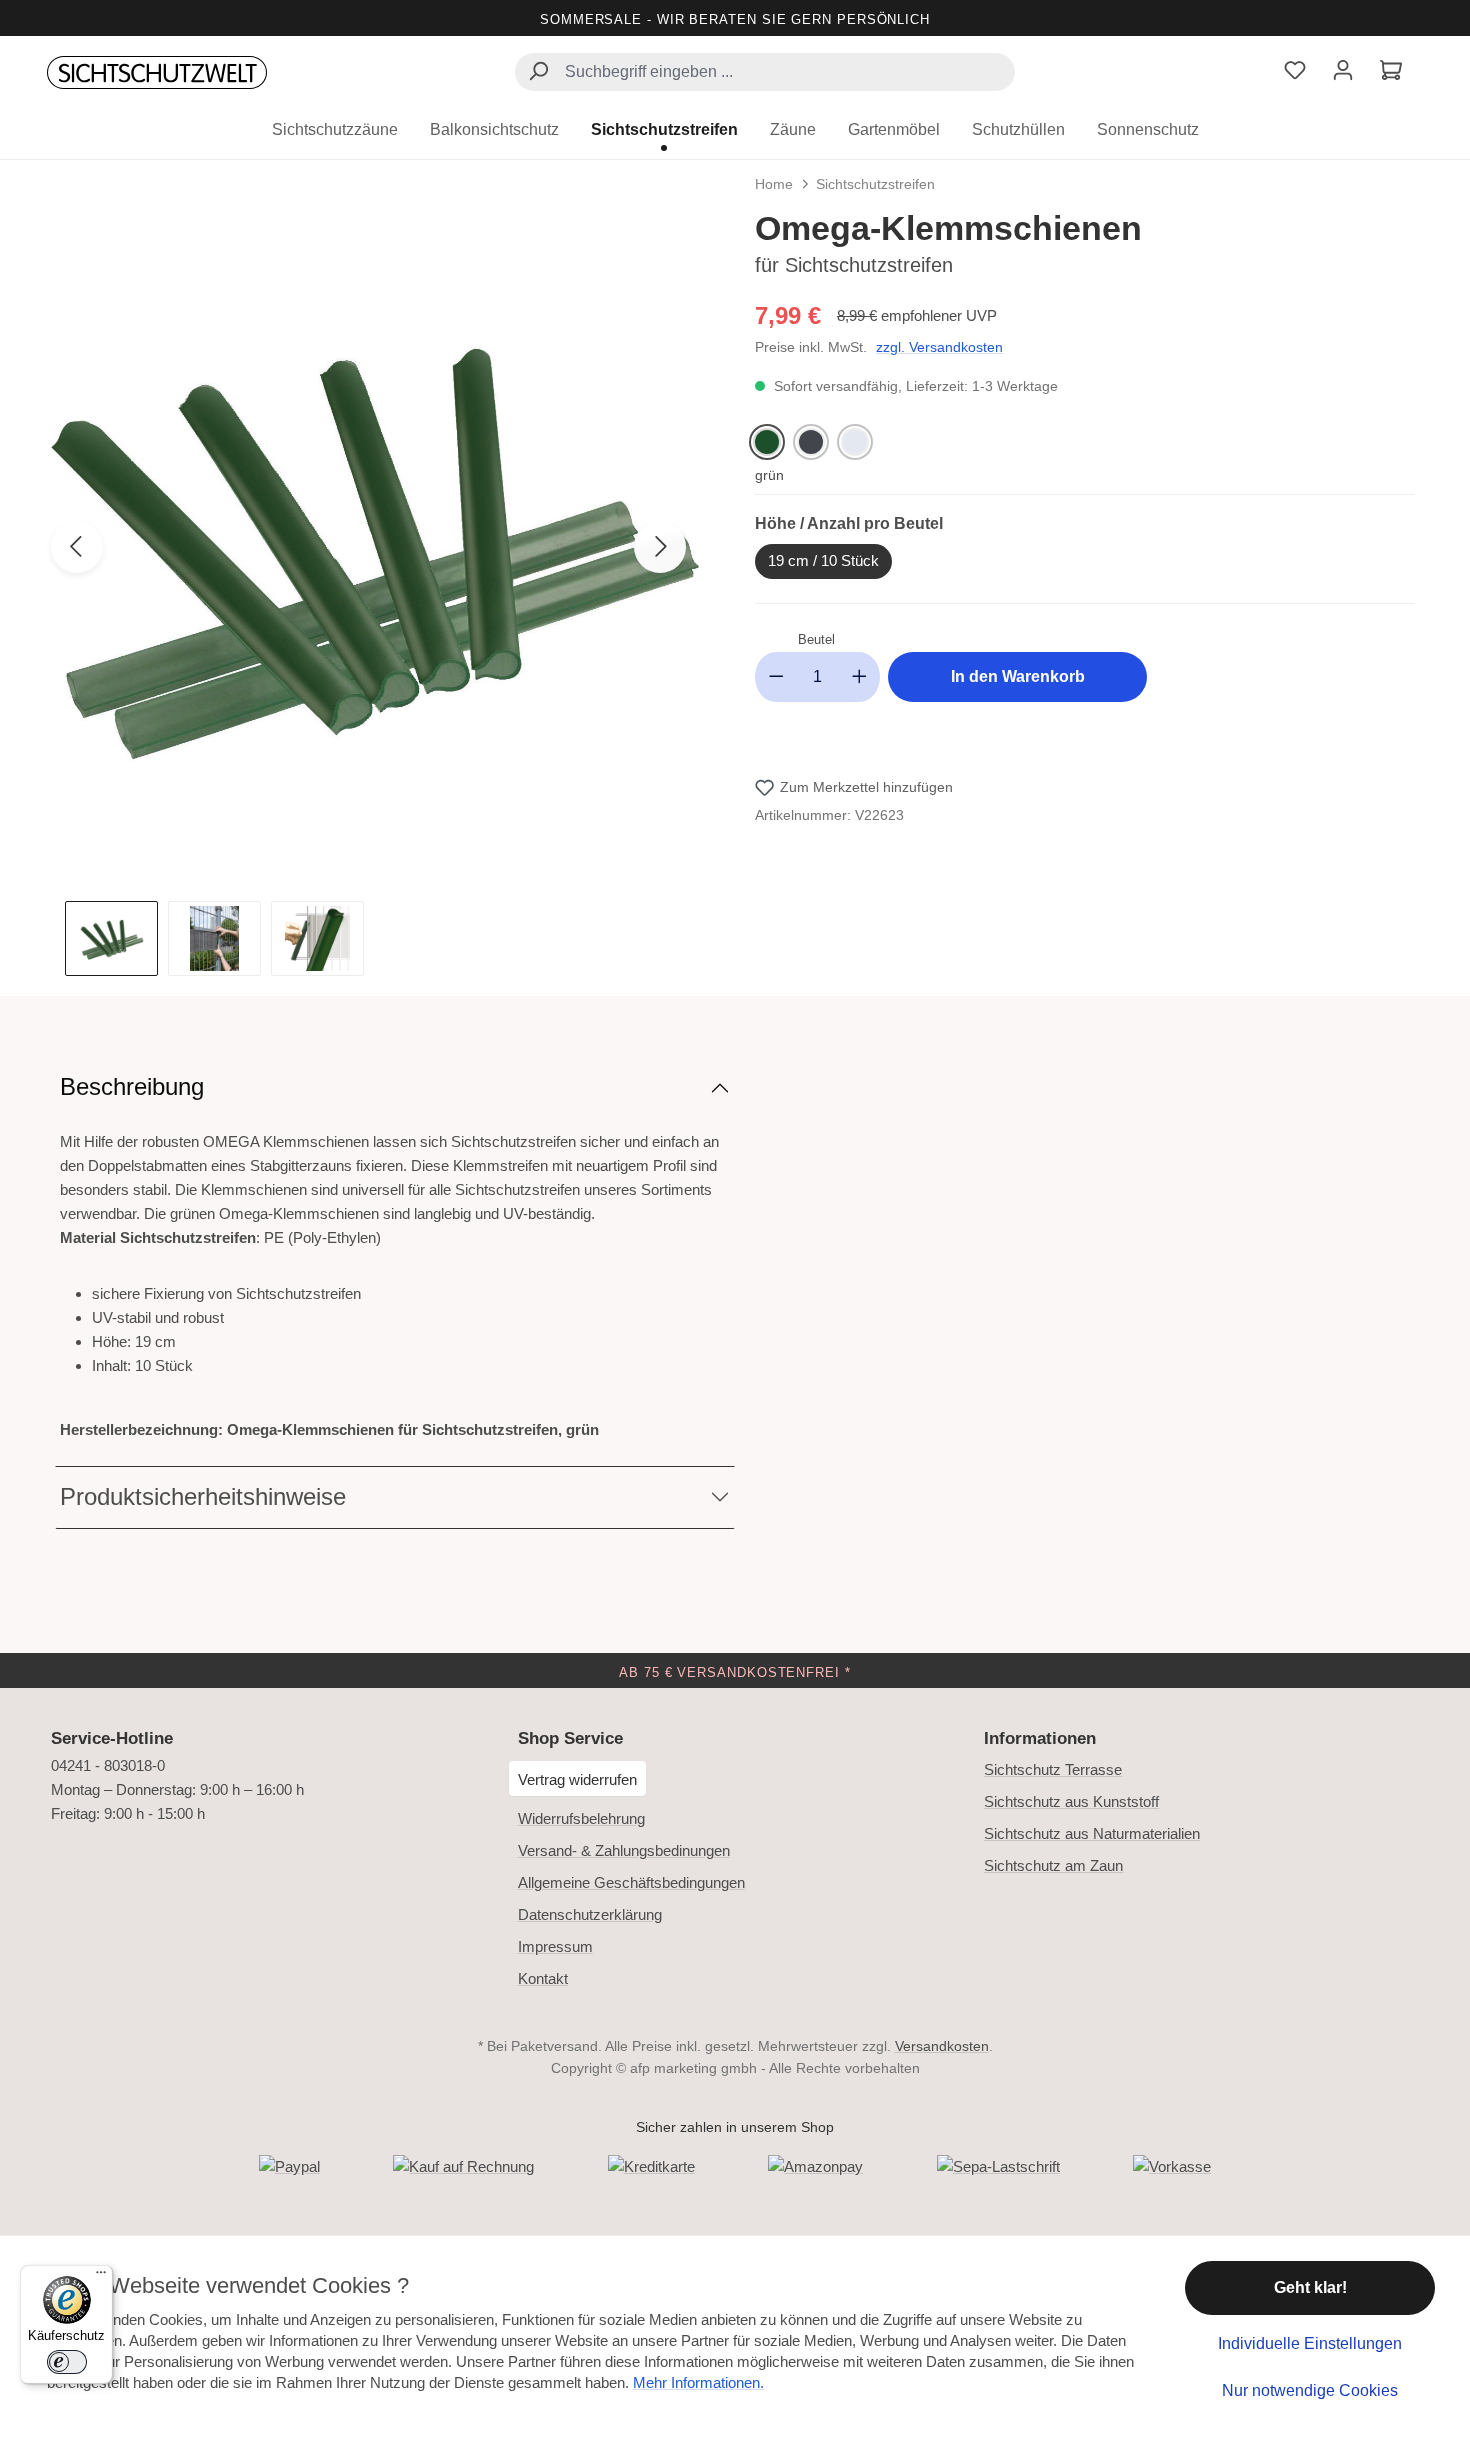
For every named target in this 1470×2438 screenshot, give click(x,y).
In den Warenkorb (1018, 676)
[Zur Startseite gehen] (157, 73)
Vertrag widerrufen (577, 1779)
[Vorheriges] (77, 547)
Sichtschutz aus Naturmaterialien (1092, 1833)
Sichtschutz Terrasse (1053, 1769)
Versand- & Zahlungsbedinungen (624, 1850)
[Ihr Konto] (1343, 72)
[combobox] (765, 72)
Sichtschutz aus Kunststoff (1071, 1801)
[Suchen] (538, 73)
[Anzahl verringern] (776, 677)
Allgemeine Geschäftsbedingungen (631, 1882)
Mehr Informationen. (698, 2382)
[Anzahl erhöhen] (860, 677)
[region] (385, 592)
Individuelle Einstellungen (1310, 2343)
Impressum (555, 1946)
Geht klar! (1310, 2287)
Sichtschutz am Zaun (1053, 1865)
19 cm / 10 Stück (823, 560)
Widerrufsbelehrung (581, 1818)
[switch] (67, 2362)
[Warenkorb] (1391, 72)
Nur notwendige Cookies (1310, 2390)
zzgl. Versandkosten (939, 347)
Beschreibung (132, 1086)
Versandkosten (942, 2046)
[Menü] (101, 2277)
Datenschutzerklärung (590, 1914)
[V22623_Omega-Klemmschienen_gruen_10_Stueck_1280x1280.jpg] (368, 541)
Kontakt (543, 1978)
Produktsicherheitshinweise (203, 1496)
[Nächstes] (660, 547)
